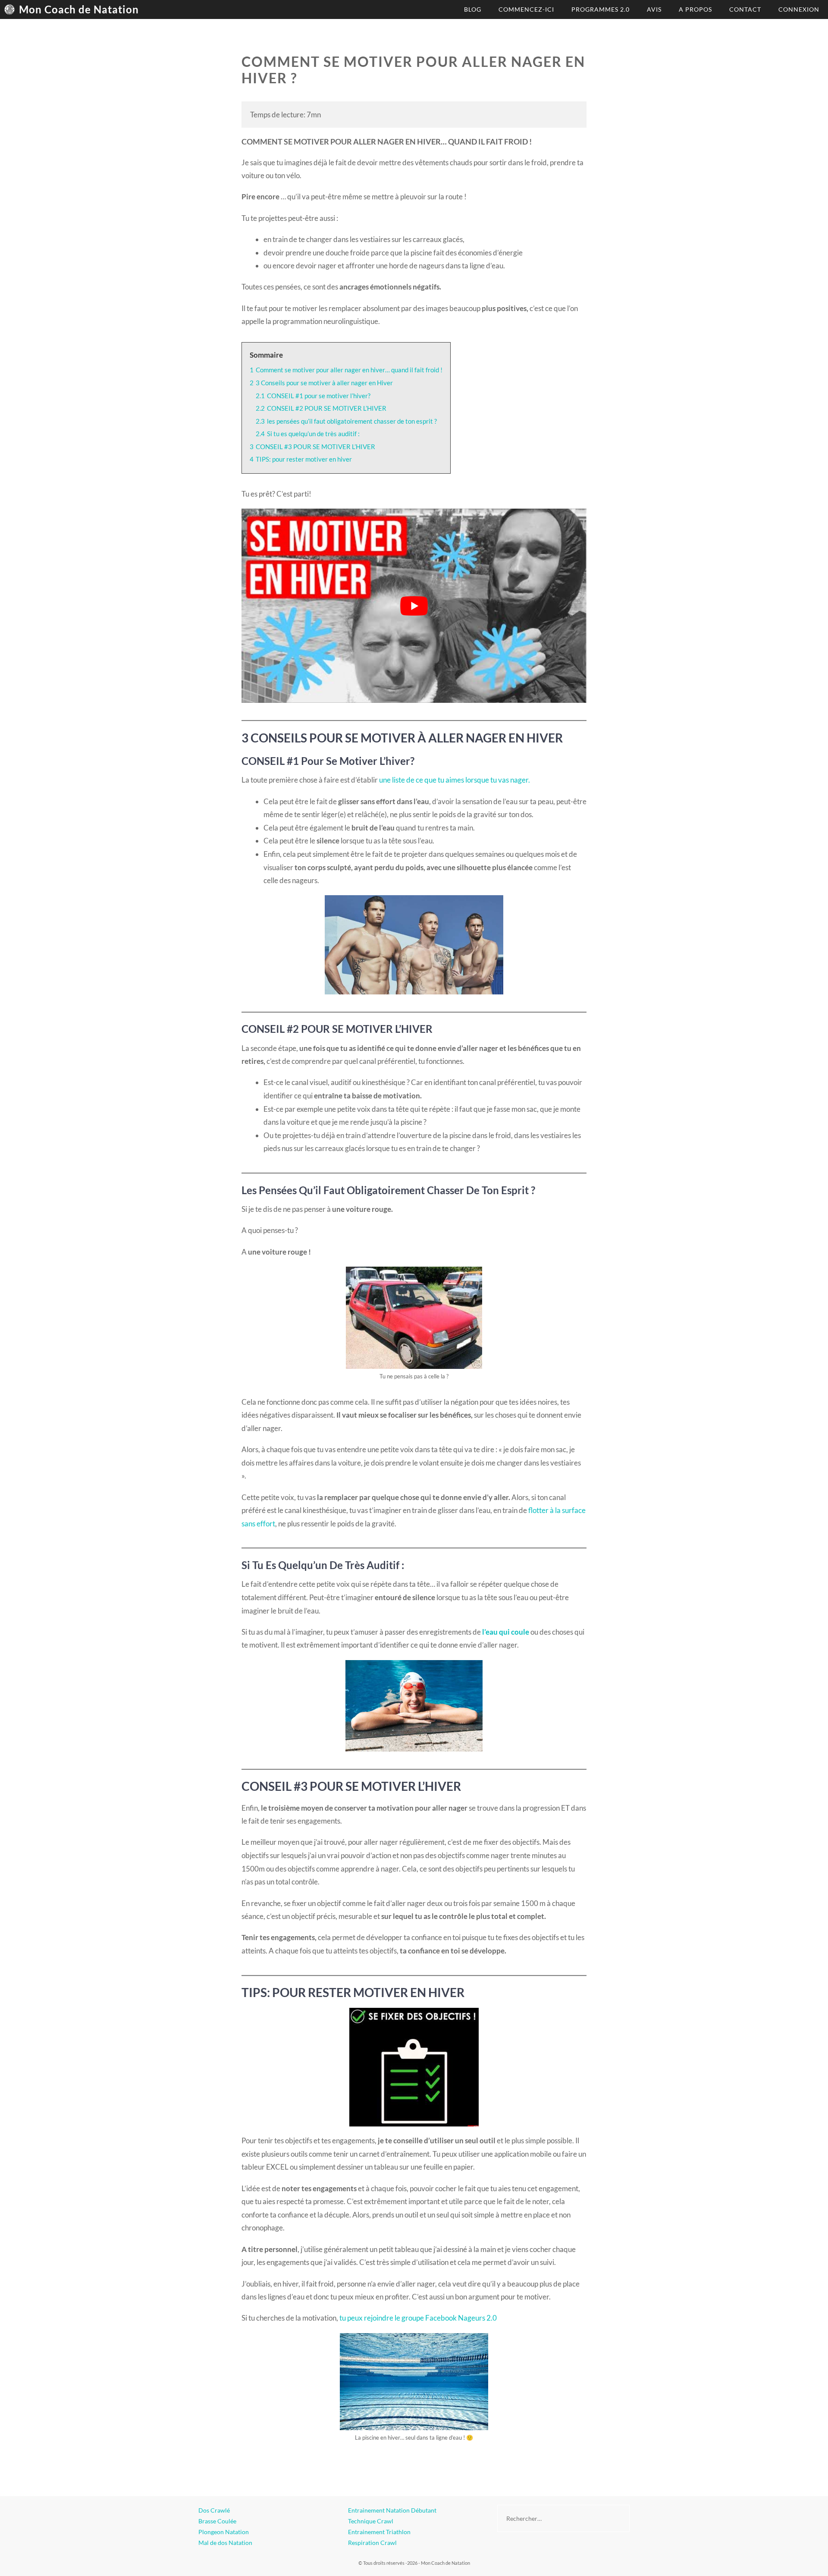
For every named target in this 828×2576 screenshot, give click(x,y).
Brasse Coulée (217, 2521)
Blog (473, 9)
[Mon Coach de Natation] (12, 9)
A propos (695, 9)
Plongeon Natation (224, 2532)
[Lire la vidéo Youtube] (414, 606)
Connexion (799, 9)
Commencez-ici (526, 9)
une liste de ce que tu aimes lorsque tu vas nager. (455, 780)
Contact (745, 9)
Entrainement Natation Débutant (392, 2510)
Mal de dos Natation (225, 2543)
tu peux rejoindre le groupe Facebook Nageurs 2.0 (418, 2318)
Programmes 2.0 (601, 9)
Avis (654, 9)
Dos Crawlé (214, 2510)
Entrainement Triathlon (379, 2532)
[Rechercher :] (563, 2518)
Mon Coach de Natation (79, 9)
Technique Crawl (371, 2521)
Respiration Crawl (372, 2543)
